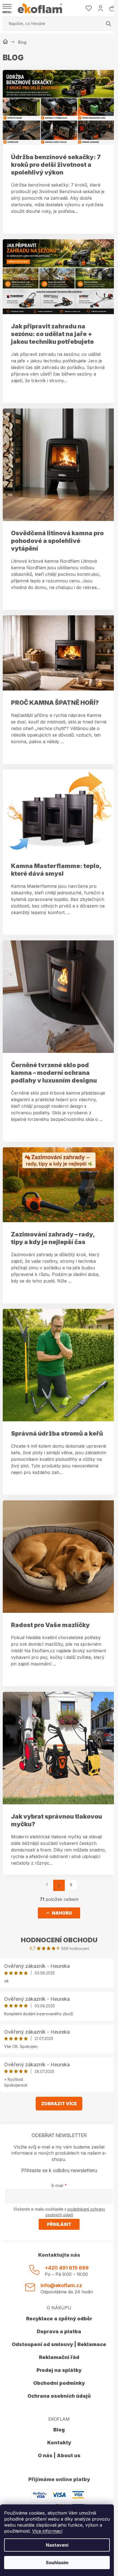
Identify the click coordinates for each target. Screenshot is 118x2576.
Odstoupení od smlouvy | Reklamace (59, 2344)
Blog (59, 2430)
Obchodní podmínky (59, 2383)
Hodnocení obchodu (59, 1940)
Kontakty (59, 2443)
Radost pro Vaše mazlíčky (50, 1625)
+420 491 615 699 (67, 2268)
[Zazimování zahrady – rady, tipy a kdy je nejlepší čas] (59, 1184)
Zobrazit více (59, 2104)
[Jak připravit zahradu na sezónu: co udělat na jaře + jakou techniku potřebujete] (59, 276)
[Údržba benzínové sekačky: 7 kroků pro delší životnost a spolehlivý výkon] (59, 107)
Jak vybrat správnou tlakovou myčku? (57, 1820)
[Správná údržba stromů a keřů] (59, 1365)
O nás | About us (59, 2455)
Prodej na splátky (59, 2370)
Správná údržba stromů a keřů (57, 1433)
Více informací (47, 2531)
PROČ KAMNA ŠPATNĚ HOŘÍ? (55, 703)
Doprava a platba (59, 2331)
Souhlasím (57, 2563)
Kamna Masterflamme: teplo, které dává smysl (56, 870)
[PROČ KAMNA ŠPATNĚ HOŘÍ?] (59, 652)
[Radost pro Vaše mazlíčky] (59, 1556)
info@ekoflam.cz (61, 2285)
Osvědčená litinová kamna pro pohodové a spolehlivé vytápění (57, 541)
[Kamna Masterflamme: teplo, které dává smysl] (59, 811)
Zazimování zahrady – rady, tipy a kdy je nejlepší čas (53, 1238)
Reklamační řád (59, 2357)
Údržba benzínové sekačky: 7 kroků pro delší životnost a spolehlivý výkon (56, 165)
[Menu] (7, 9)
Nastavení (57, 2545)
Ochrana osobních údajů (59, 2396)
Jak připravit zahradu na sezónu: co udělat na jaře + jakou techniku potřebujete (52, 334)
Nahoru (62, 1913)
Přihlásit (59, 2224)
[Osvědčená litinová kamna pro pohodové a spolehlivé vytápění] (59, 464)
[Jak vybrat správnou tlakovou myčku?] (59, 1748)
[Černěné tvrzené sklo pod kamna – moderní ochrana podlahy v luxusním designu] (59, 996)
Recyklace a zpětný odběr (59, 2319)
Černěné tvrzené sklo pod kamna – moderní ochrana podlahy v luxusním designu (54, 1073)
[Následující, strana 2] (59, 1885)
